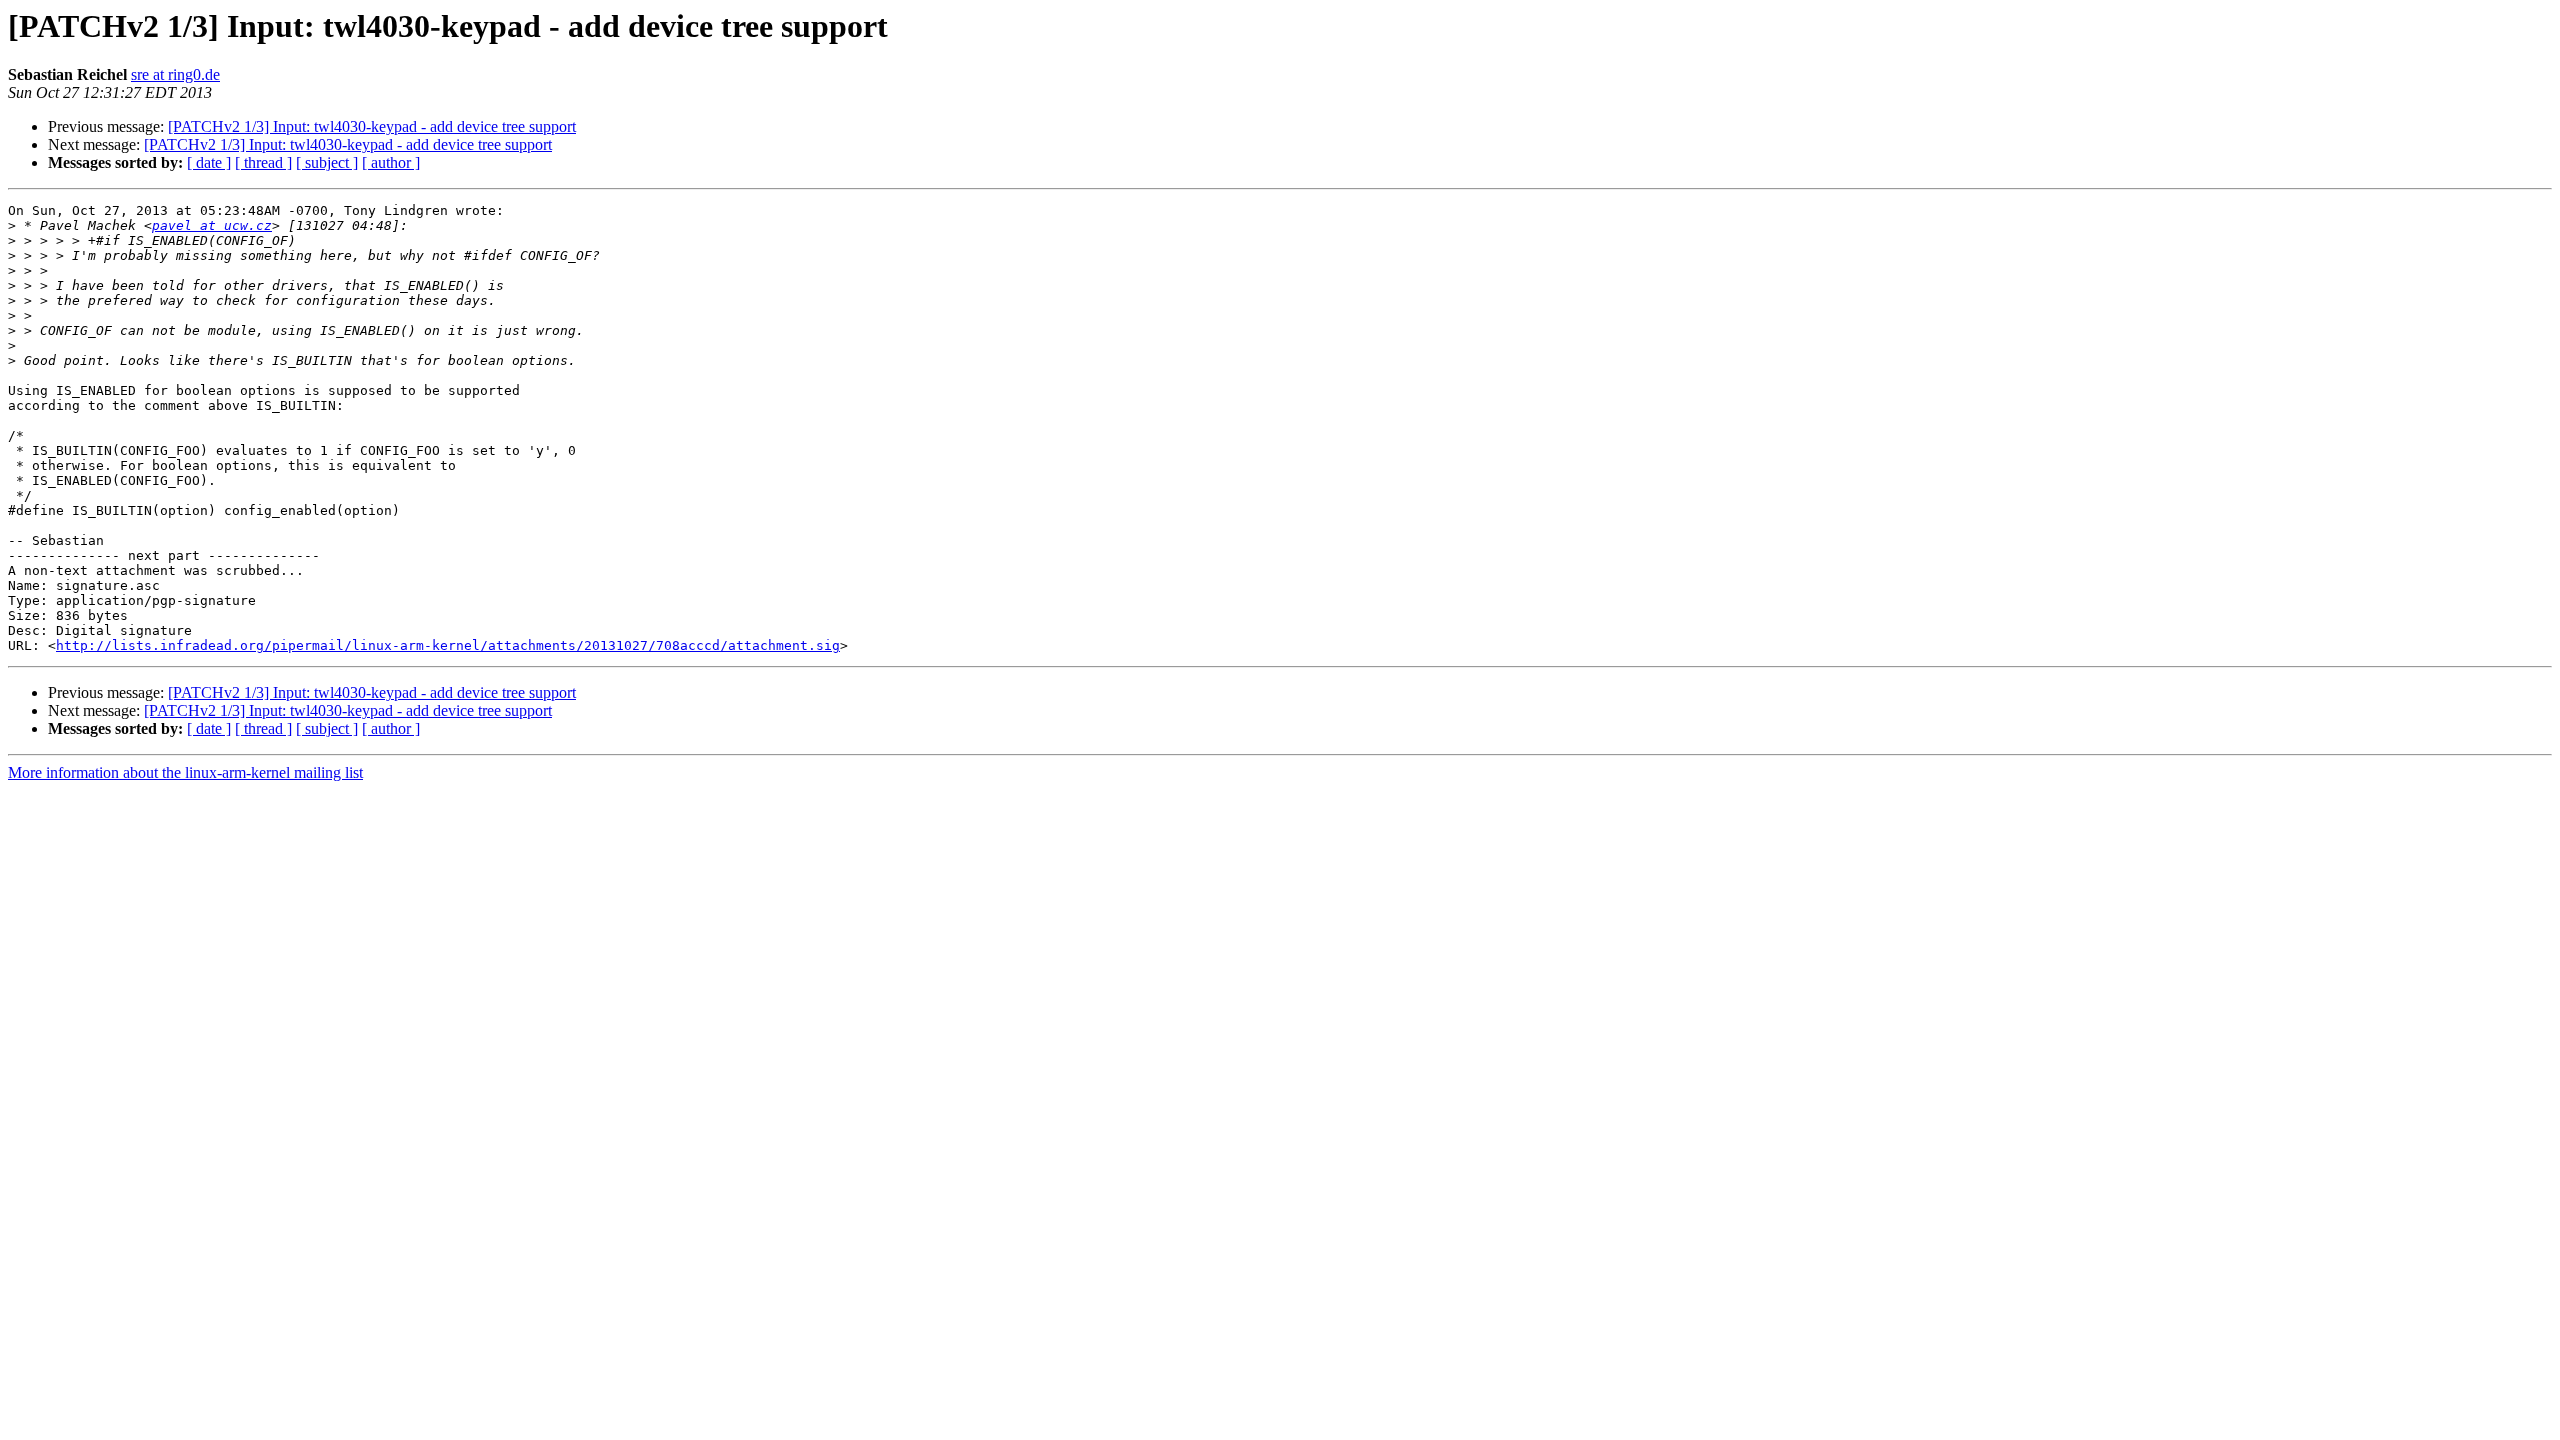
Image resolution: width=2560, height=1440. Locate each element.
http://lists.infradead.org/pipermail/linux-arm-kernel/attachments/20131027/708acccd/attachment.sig (448, 645)
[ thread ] (263, 162)
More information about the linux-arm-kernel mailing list (185, 772)
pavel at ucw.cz (212, 225)
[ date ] (209, 162)
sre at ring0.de (175, 74)
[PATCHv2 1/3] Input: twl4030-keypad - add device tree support (372, 126)
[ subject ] (327, 162)
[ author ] (391, 162)
